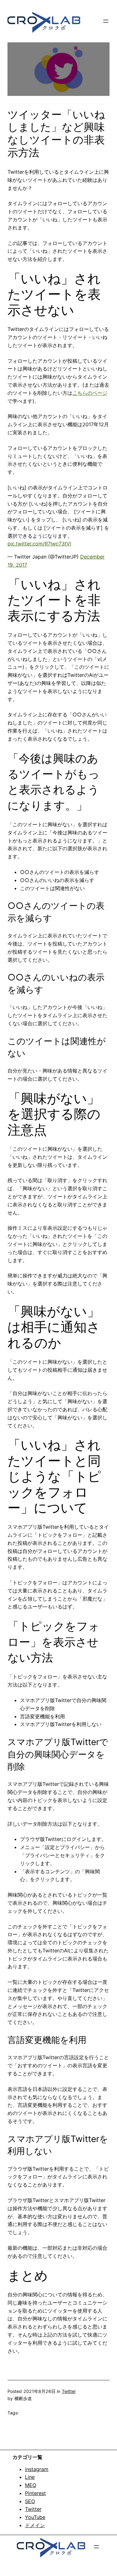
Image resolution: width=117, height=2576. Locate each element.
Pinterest (35, 2493)
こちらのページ (90, 393)
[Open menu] (106, 21)
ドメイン (35, 2525)
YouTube (35, 2517)
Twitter (69, 2391)
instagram (37, 2469)
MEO (31, 2485)
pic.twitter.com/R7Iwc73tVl (39, 544)
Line (30, 2477)
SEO (30, 2501)
